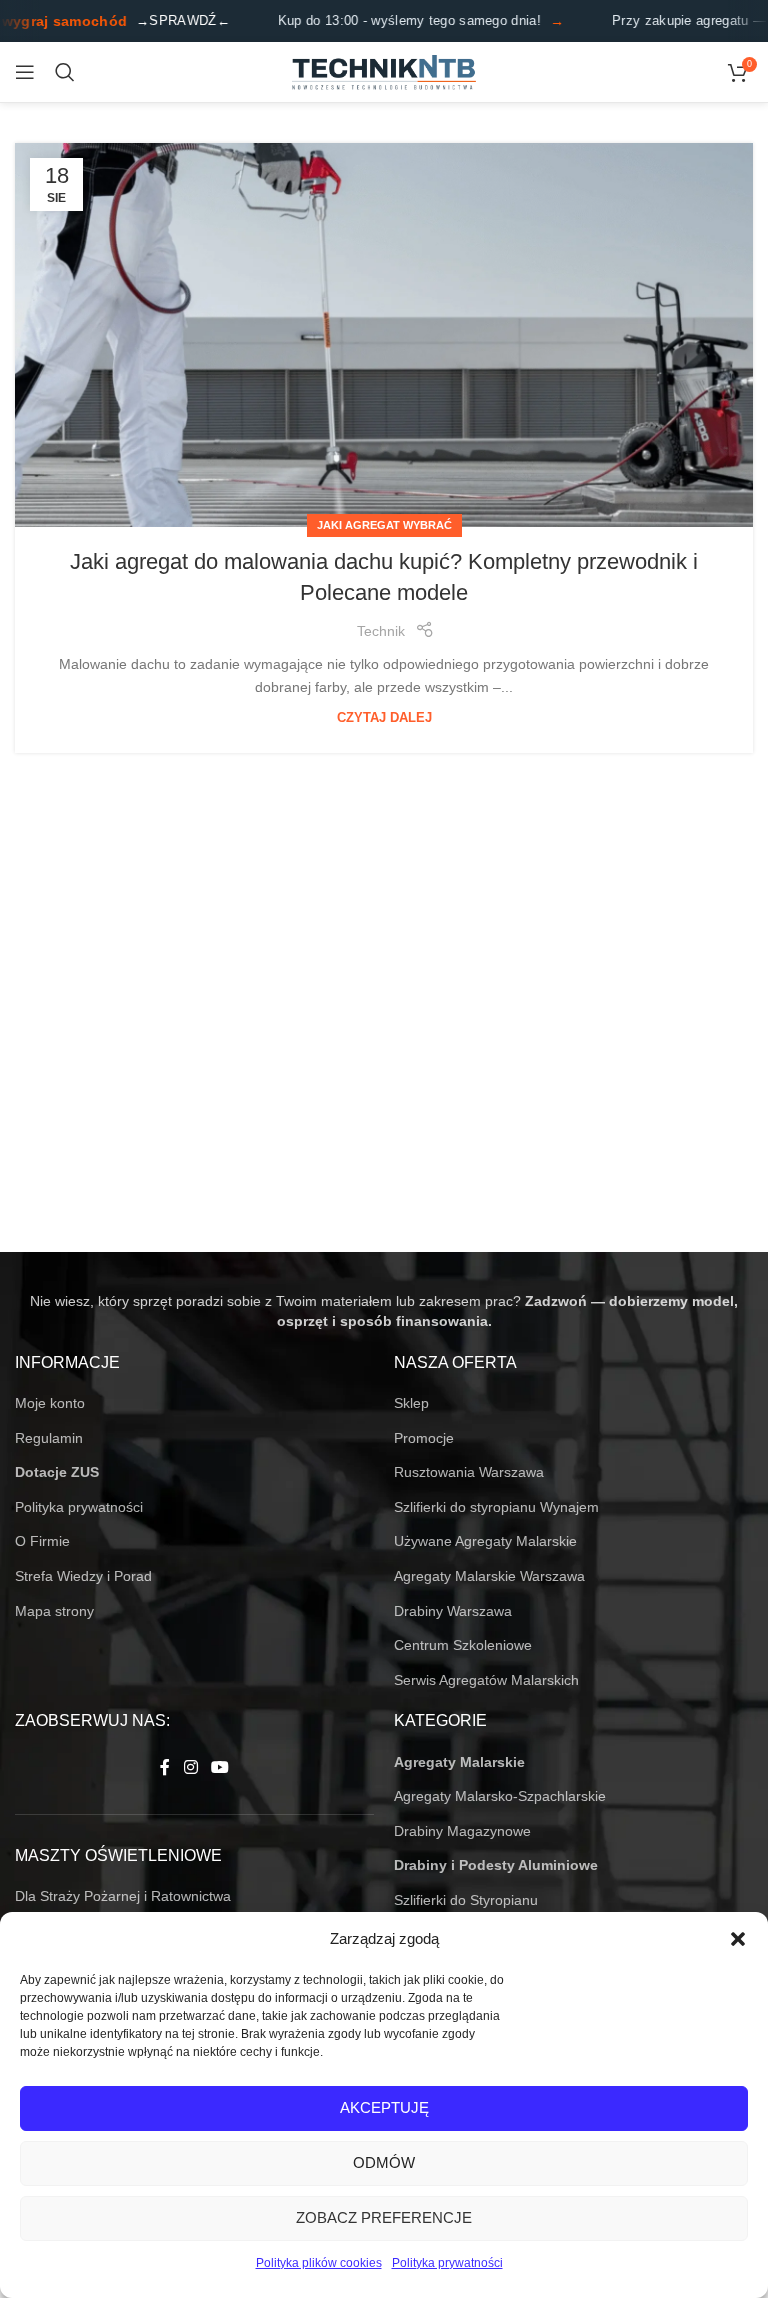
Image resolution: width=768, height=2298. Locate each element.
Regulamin (49, 1438)
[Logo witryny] (384, 71)
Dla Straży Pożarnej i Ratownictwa (123, 1896)
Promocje (424, 1438)
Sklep (411, 1403)
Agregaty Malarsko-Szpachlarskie (500, 1796)
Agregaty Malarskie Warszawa (489, 1576)
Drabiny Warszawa (453, 1611)
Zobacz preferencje (384, 2217)
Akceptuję (384, 2107)
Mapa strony (54, 1611)
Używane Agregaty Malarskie (485, 1541)
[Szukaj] (65, 72)
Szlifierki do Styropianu (466, 1900)
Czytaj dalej (384, 718)
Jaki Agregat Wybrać (384, 525)
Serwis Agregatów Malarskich (486, 1680)
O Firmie (42, 1541)
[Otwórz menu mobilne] (25, 72)
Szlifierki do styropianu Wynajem (496, 1507)
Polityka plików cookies (319, 2263)
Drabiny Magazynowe (462, 1831)
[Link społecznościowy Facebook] (165, 1768)
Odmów (384, 2162)
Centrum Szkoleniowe (463, 1645)
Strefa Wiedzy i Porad (83, 1576)
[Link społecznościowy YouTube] (220, 1768)
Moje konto (50, 1403)
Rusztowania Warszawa (469, 1472)
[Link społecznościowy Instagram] (190, 1768)
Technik (381, 631)
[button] (738, 1939)
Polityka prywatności (447, 2263)
